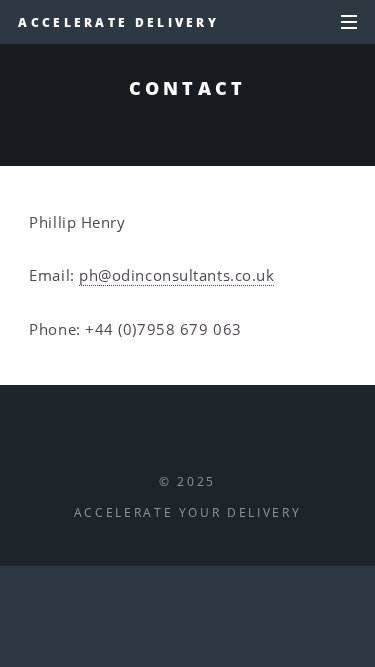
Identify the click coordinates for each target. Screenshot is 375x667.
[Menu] (345, 23)
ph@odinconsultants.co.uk (176, 275)
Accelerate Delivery (118, 22)
